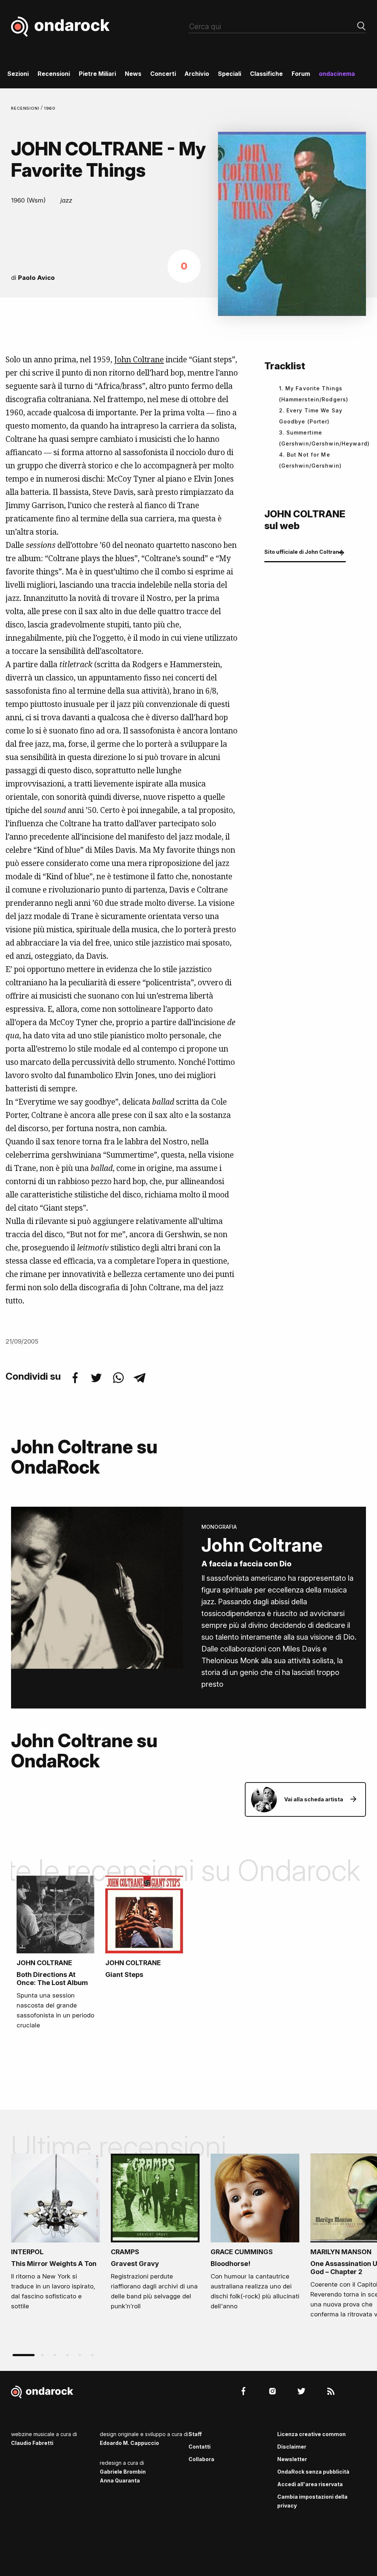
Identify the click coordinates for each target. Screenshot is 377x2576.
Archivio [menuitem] (197, 74)
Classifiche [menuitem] (266, 74)
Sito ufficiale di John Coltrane (303, 552)
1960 (50, 108)
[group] (55, 2234)
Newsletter (292, 2459)
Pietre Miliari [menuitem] (97, 74)
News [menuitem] (133, 74)
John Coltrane (139, 359)
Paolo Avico (36, 278)
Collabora (201, 2459)
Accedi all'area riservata (310, 2484)
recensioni (26, 108)
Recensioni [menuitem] (54, 74)
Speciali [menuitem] (230, 74)
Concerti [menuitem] (163, 74)
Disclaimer (292, 2447)
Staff (195, 2434)
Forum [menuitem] (301, 74)
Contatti (200, 2447)
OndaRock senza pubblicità (313, 2472)
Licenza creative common (311, 2434)
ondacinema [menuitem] (337, 74)
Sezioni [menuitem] (18, 74)
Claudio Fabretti (32, 2443)
